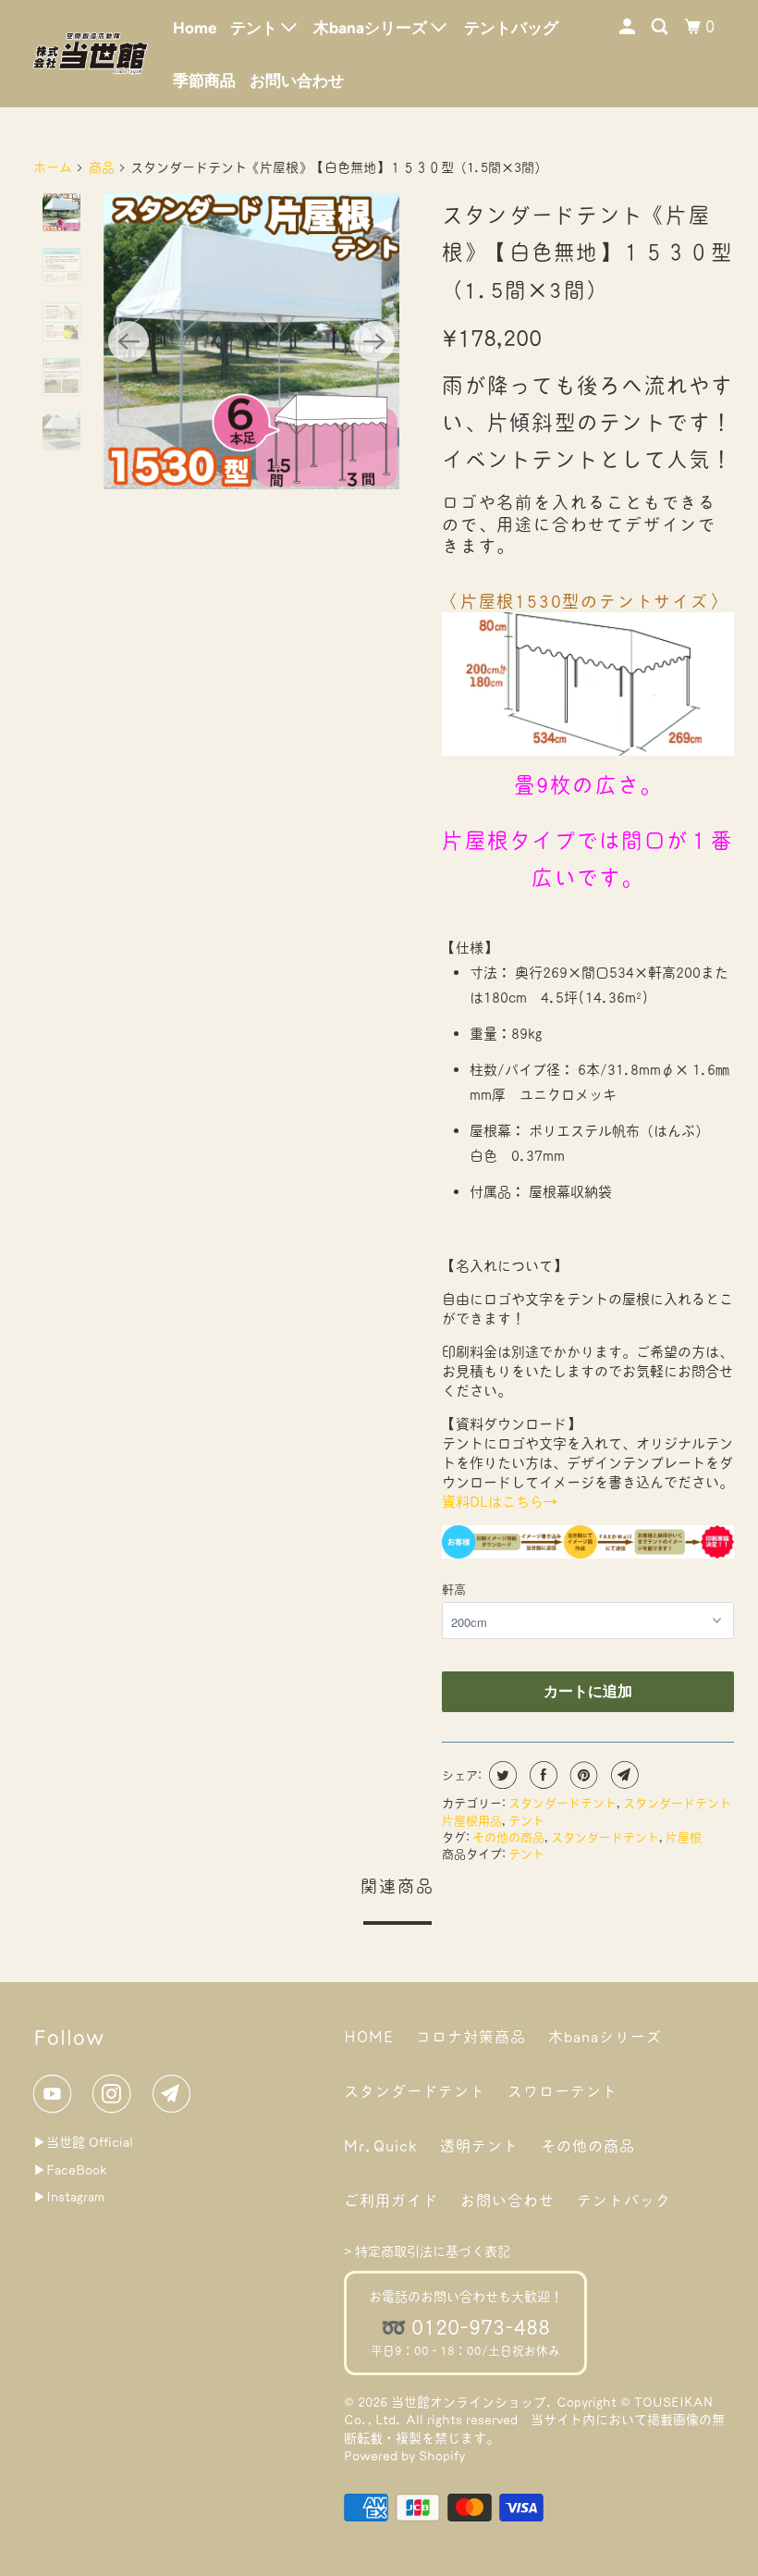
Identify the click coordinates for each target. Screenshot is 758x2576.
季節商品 (204, 80)
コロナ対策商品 (471, 2037)
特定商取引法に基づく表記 (433, 2251)
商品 (102, 167)
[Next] (374, 341)
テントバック (624, 2200)
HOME (369, 2037)
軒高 (454, 1590)
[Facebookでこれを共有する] (541, 1775)
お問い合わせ (297, 80)
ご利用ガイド (391, 2200)
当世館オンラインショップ (469, 2402)
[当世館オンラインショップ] (91, 53)
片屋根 (684, 1837)
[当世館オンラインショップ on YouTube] (56, 2094)
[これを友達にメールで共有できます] (623, 1775)
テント (526, 1821)
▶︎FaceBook (70, 2170)
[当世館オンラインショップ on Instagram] (116, 2094)
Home (195, 28)
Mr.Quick (381, 2146)
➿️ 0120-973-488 (465, 2327)
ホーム (53, 167)
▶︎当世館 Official (83, 2142)
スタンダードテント (562, 1803)
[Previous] (128, 341)
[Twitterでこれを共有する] (501, 1775)
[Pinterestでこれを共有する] (582, 1775)
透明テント (479, 2146)
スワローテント (562, 2091)
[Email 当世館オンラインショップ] (176, 2094)
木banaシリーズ (605, 2037)
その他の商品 (508, 1837)
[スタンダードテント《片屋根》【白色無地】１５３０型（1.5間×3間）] (251, 341)
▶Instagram (69, 2197)
